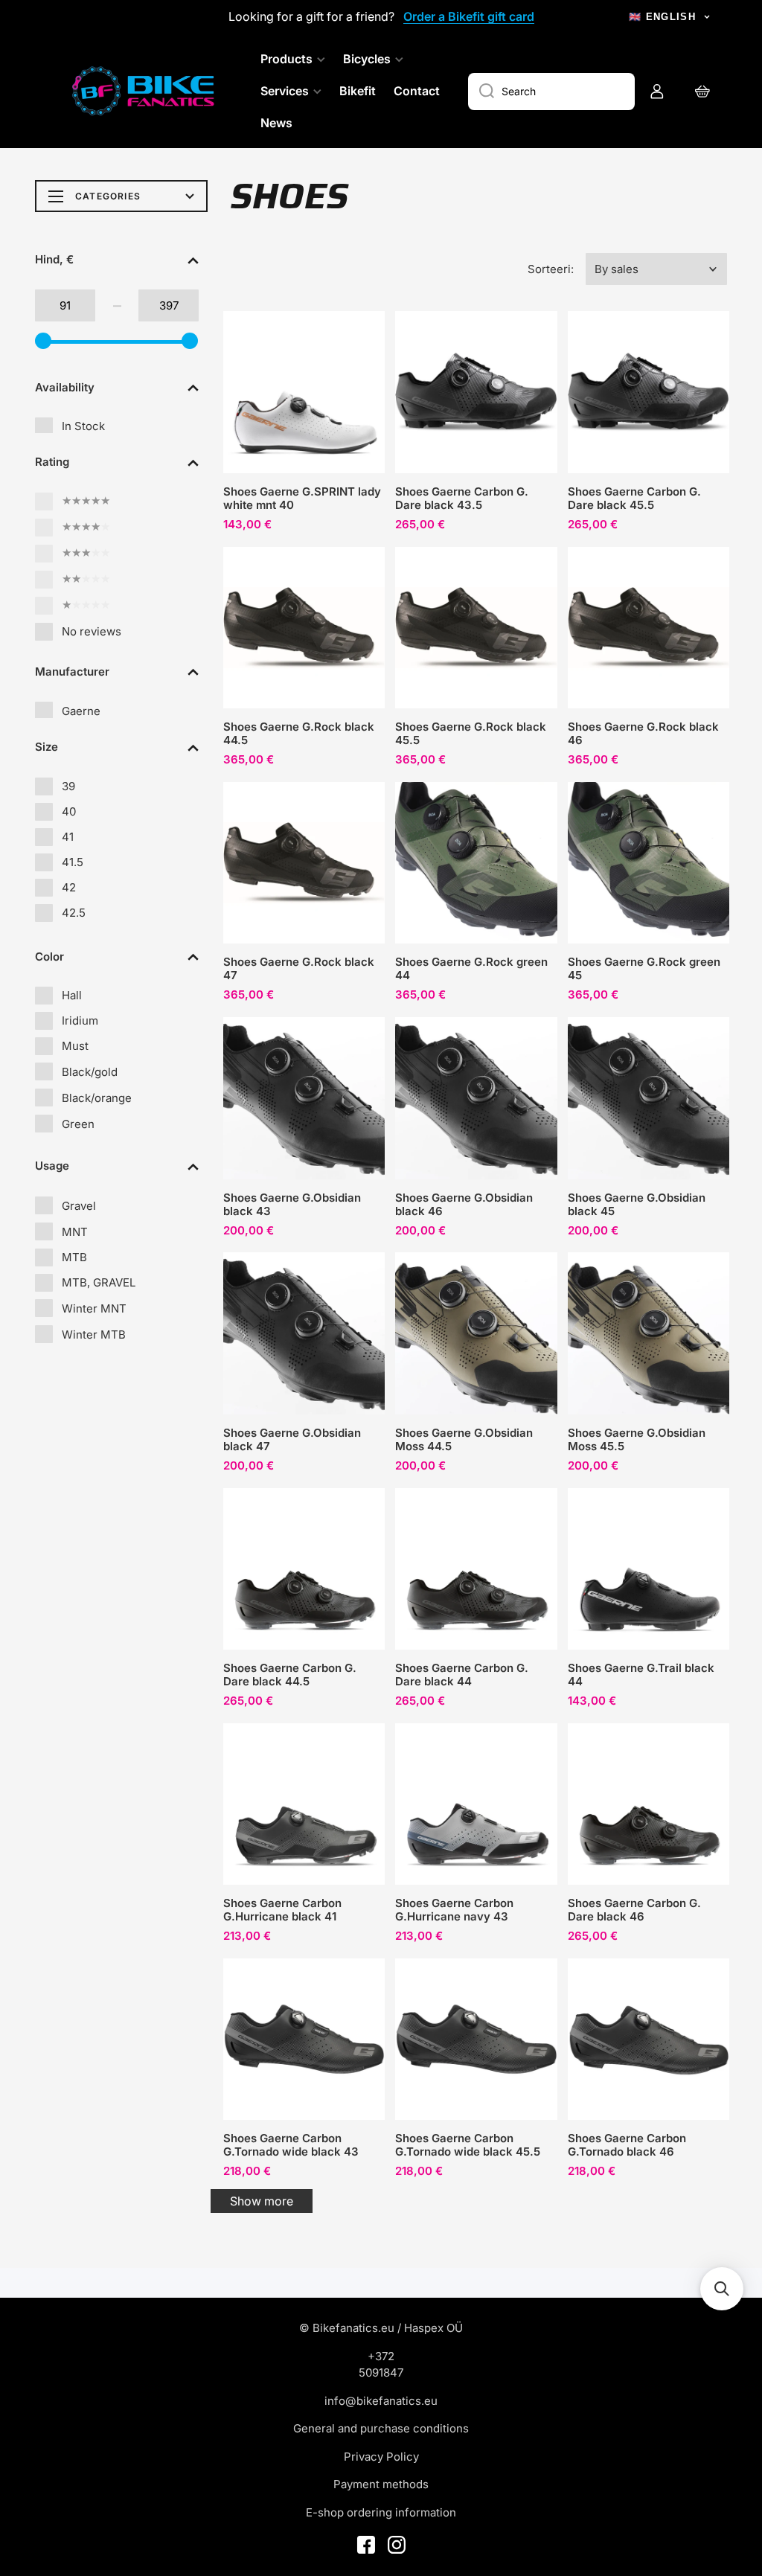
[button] (656, 269)
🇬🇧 (662, 17)
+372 (381, 2356)
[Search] (481, 92)
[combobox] (551, 92)
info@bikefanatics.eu (381, 2401)
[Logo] (145, 91)
